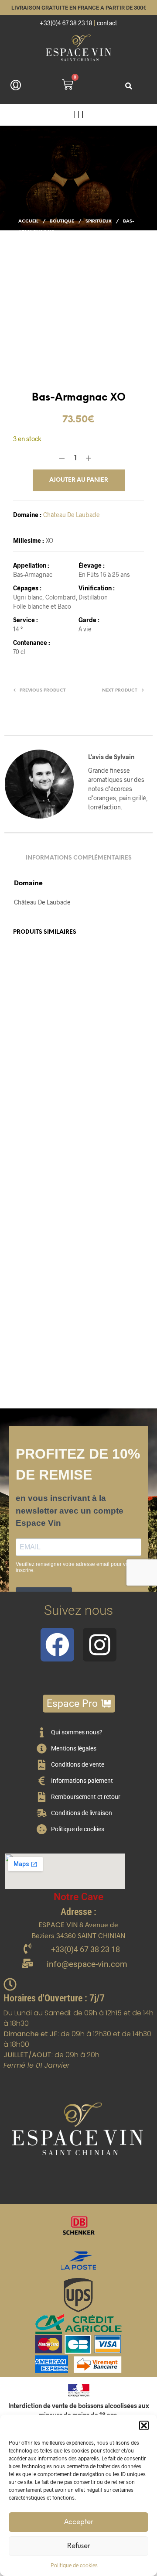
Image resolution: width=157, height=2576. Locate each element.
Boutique (62, 221)
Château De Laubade (72, 515)
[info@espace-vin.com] (27, 1964)
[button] (144, 2425)
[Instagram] (100, 1645)
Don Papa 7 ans (33, 1305)
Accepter (78, 2522)
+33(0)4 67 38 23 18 (66, 23)
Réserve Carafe (101, 1084)
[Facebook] (57, 1645)
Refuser (78, 2546)
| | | (79, 115)
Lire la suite (101, 1123)
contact (107, 23)
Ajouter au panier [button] (43, 1130)
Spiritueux (99, 221)
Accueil (28, 221)
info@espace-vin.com (87, 1964)
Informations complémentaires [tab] (79, 858)
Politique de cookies (74, 2565)
